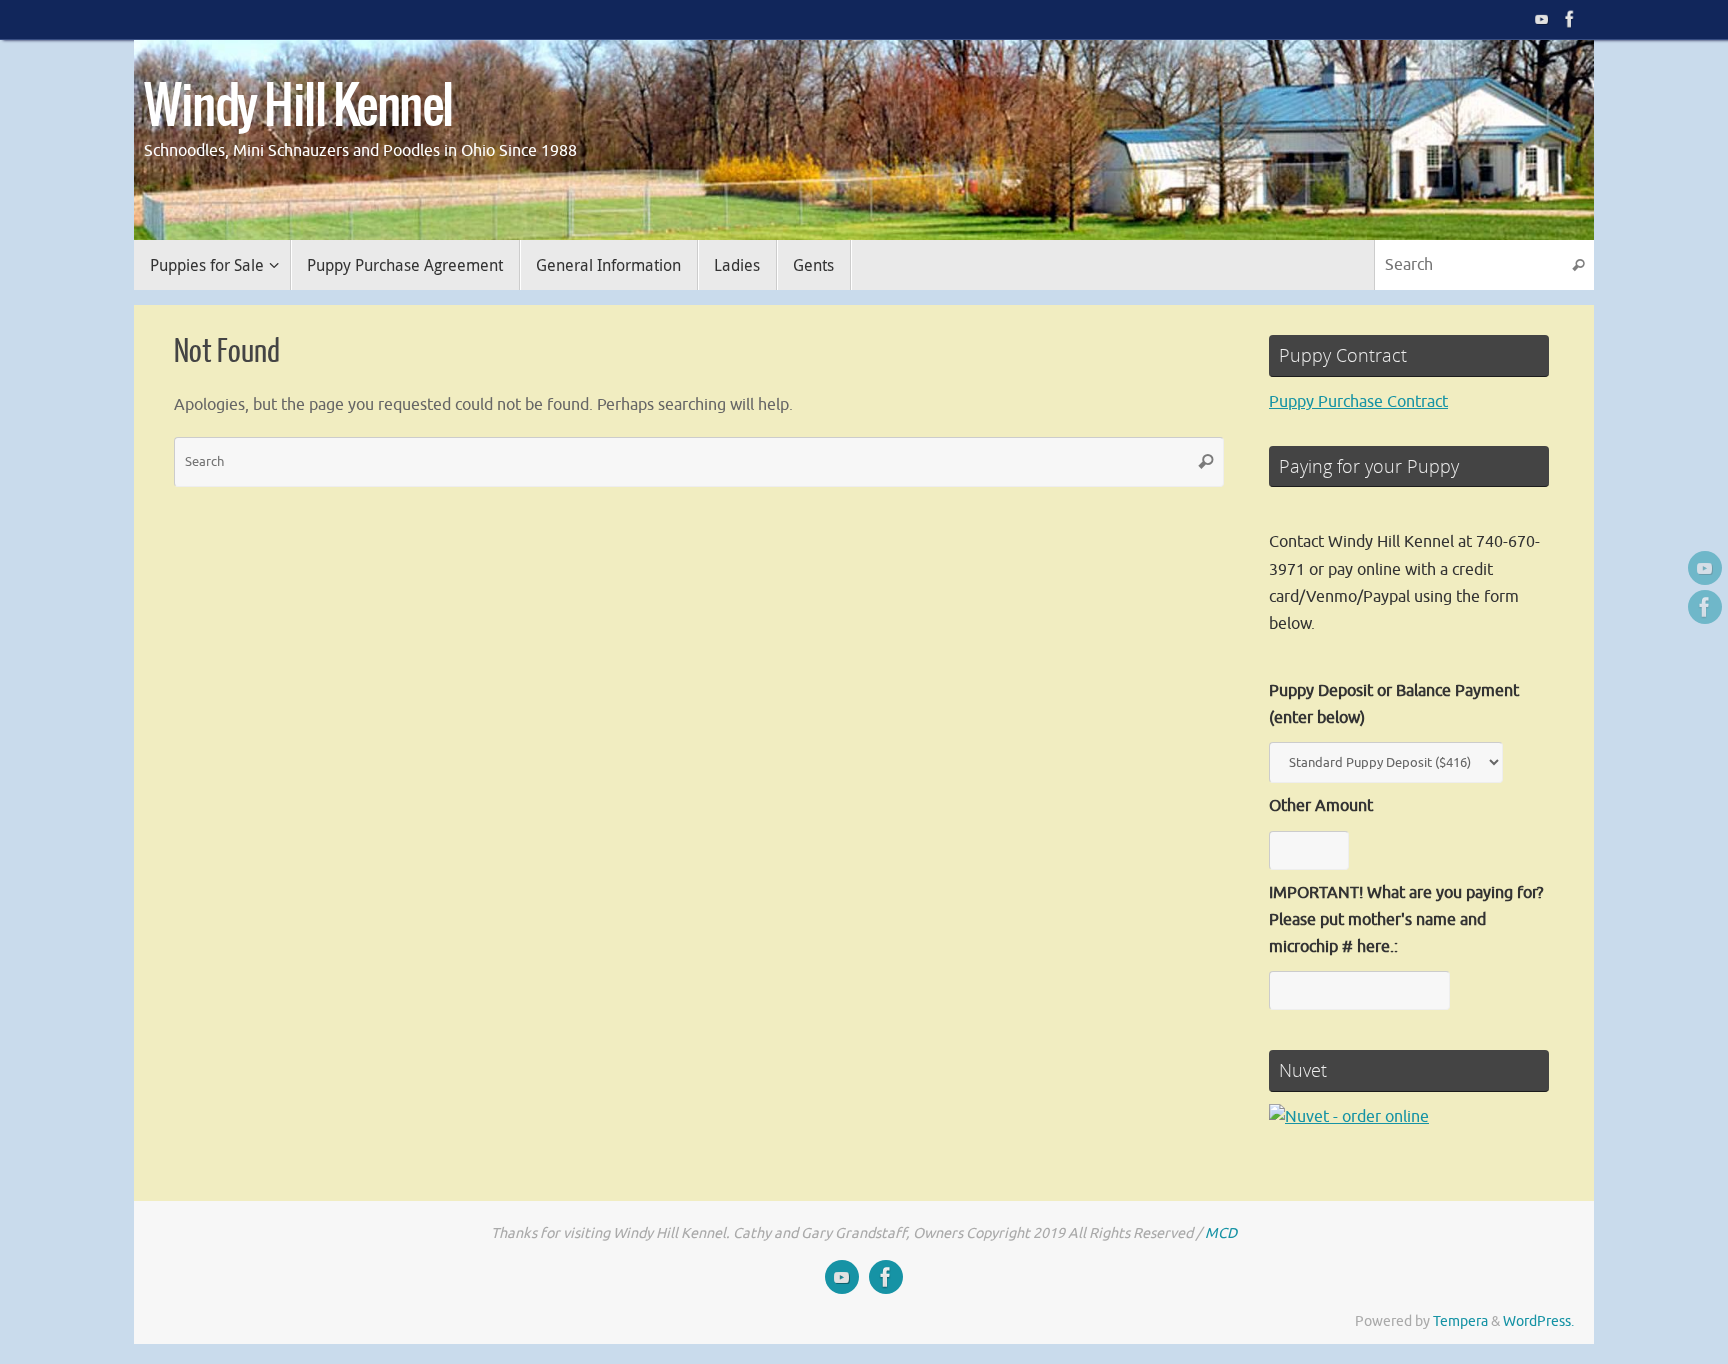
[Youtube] (1542, 19)
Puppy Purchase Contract (1358, 402)
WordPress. (1538, 1321)
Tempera (1460, 1321)
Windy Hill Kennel (298, 107)
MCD (1221, 1233)
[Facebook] (1570, 19)
